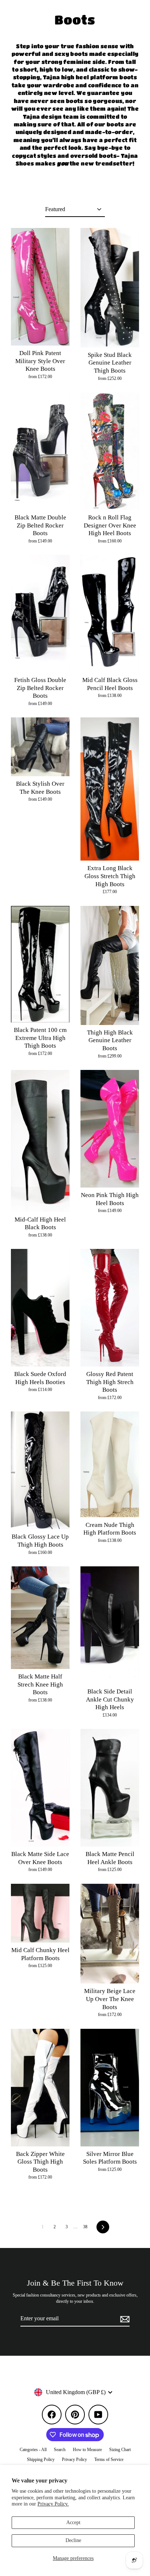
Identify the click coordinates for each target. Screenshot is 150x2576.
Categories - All (33, 2450)
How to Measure (87, 2450)
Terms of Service (109, 2459)
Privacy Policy (74, 2459)
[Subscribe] (124, 2319)
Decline (73, 2540)
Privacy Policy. (53, 2504)
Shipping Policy (41, 2459)
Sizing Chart (120, 2450)
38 (85, 2227)
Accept (73, 2522)
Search (60, 2450)
